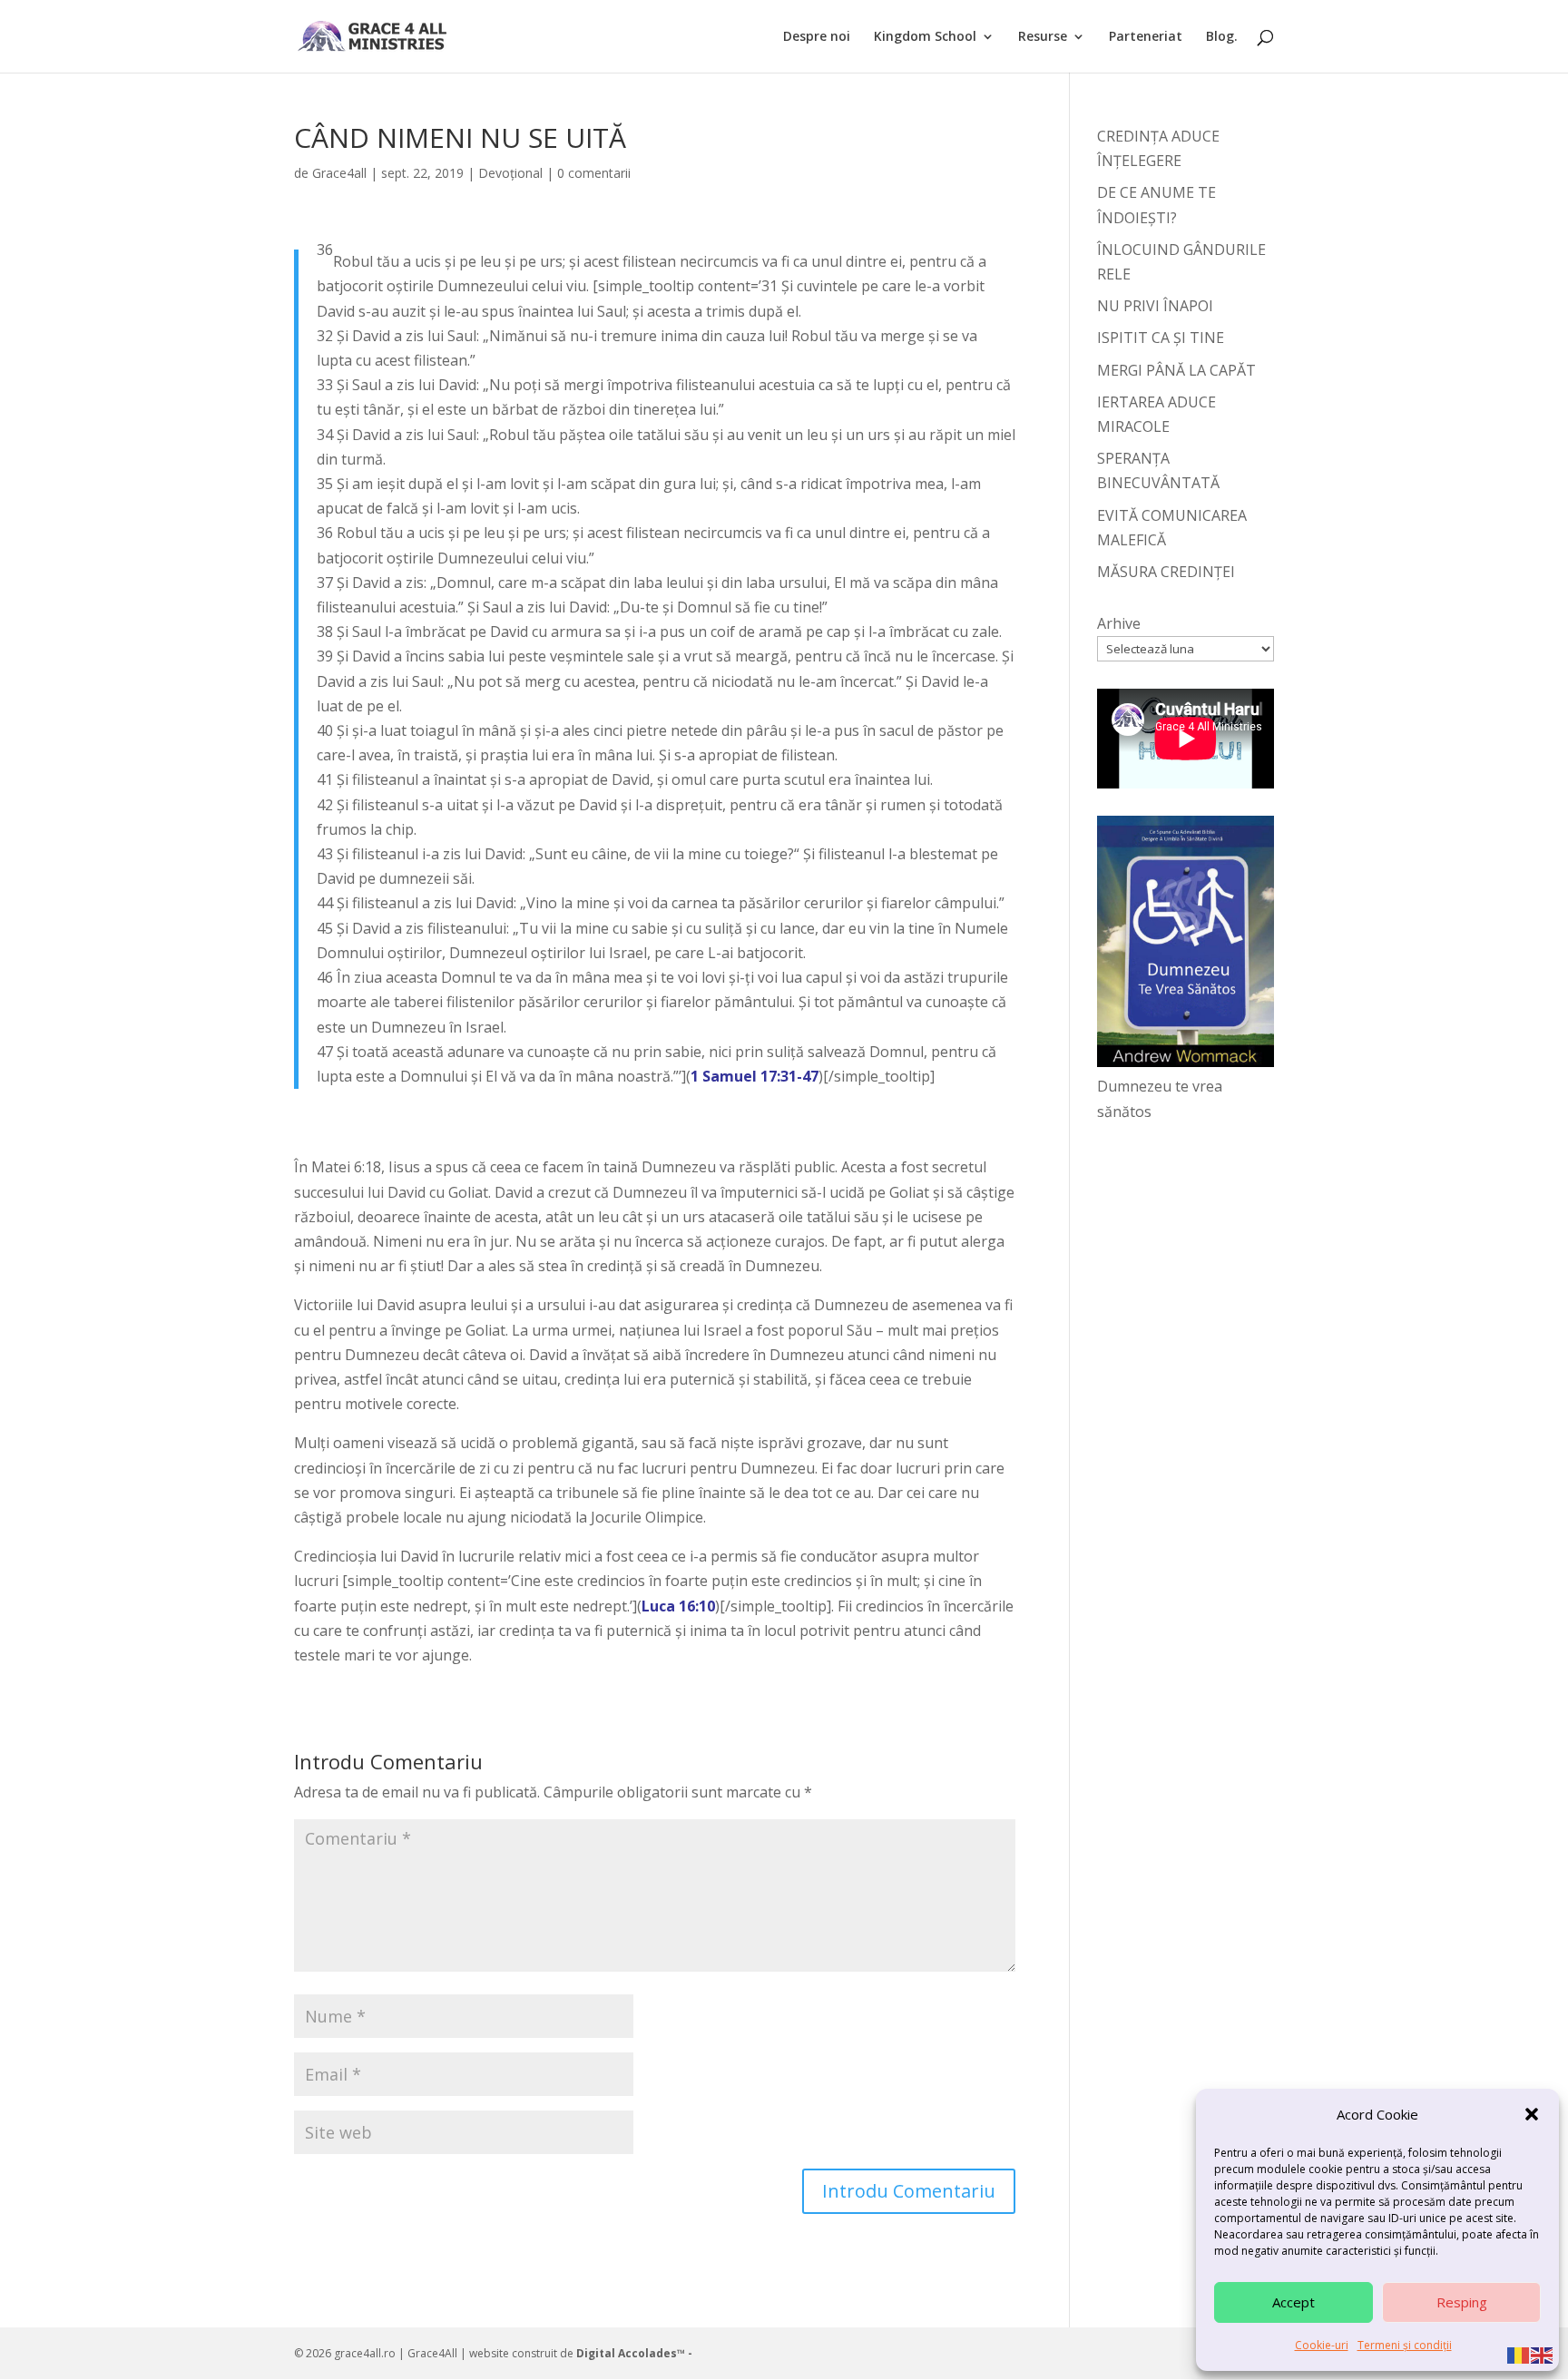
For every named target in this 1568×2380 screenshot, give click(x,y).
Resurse (1043, 37)
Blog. (1222, 37)
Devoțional (510, 173)
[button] (1532, 2114)
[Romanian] (1519, 2354)
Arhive (1119, 623)
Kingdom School (925, 37)
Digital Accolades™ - (634, 2353)
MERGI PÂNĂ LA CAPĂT (1176, 370)
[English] (1543, 2354)
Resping (1462, 2302)
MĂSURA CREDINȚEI (1166, 572)
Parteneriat (1146, 37)
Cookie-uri (1322, 2345)
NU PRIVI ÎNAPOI (1155, 306)
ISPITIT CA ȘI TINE (1161, 338)
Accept (1294, 2302)
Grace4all (339, 173)
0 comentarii (594, 173)
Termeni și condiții (1405, 2345)
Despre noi (817, 37)
